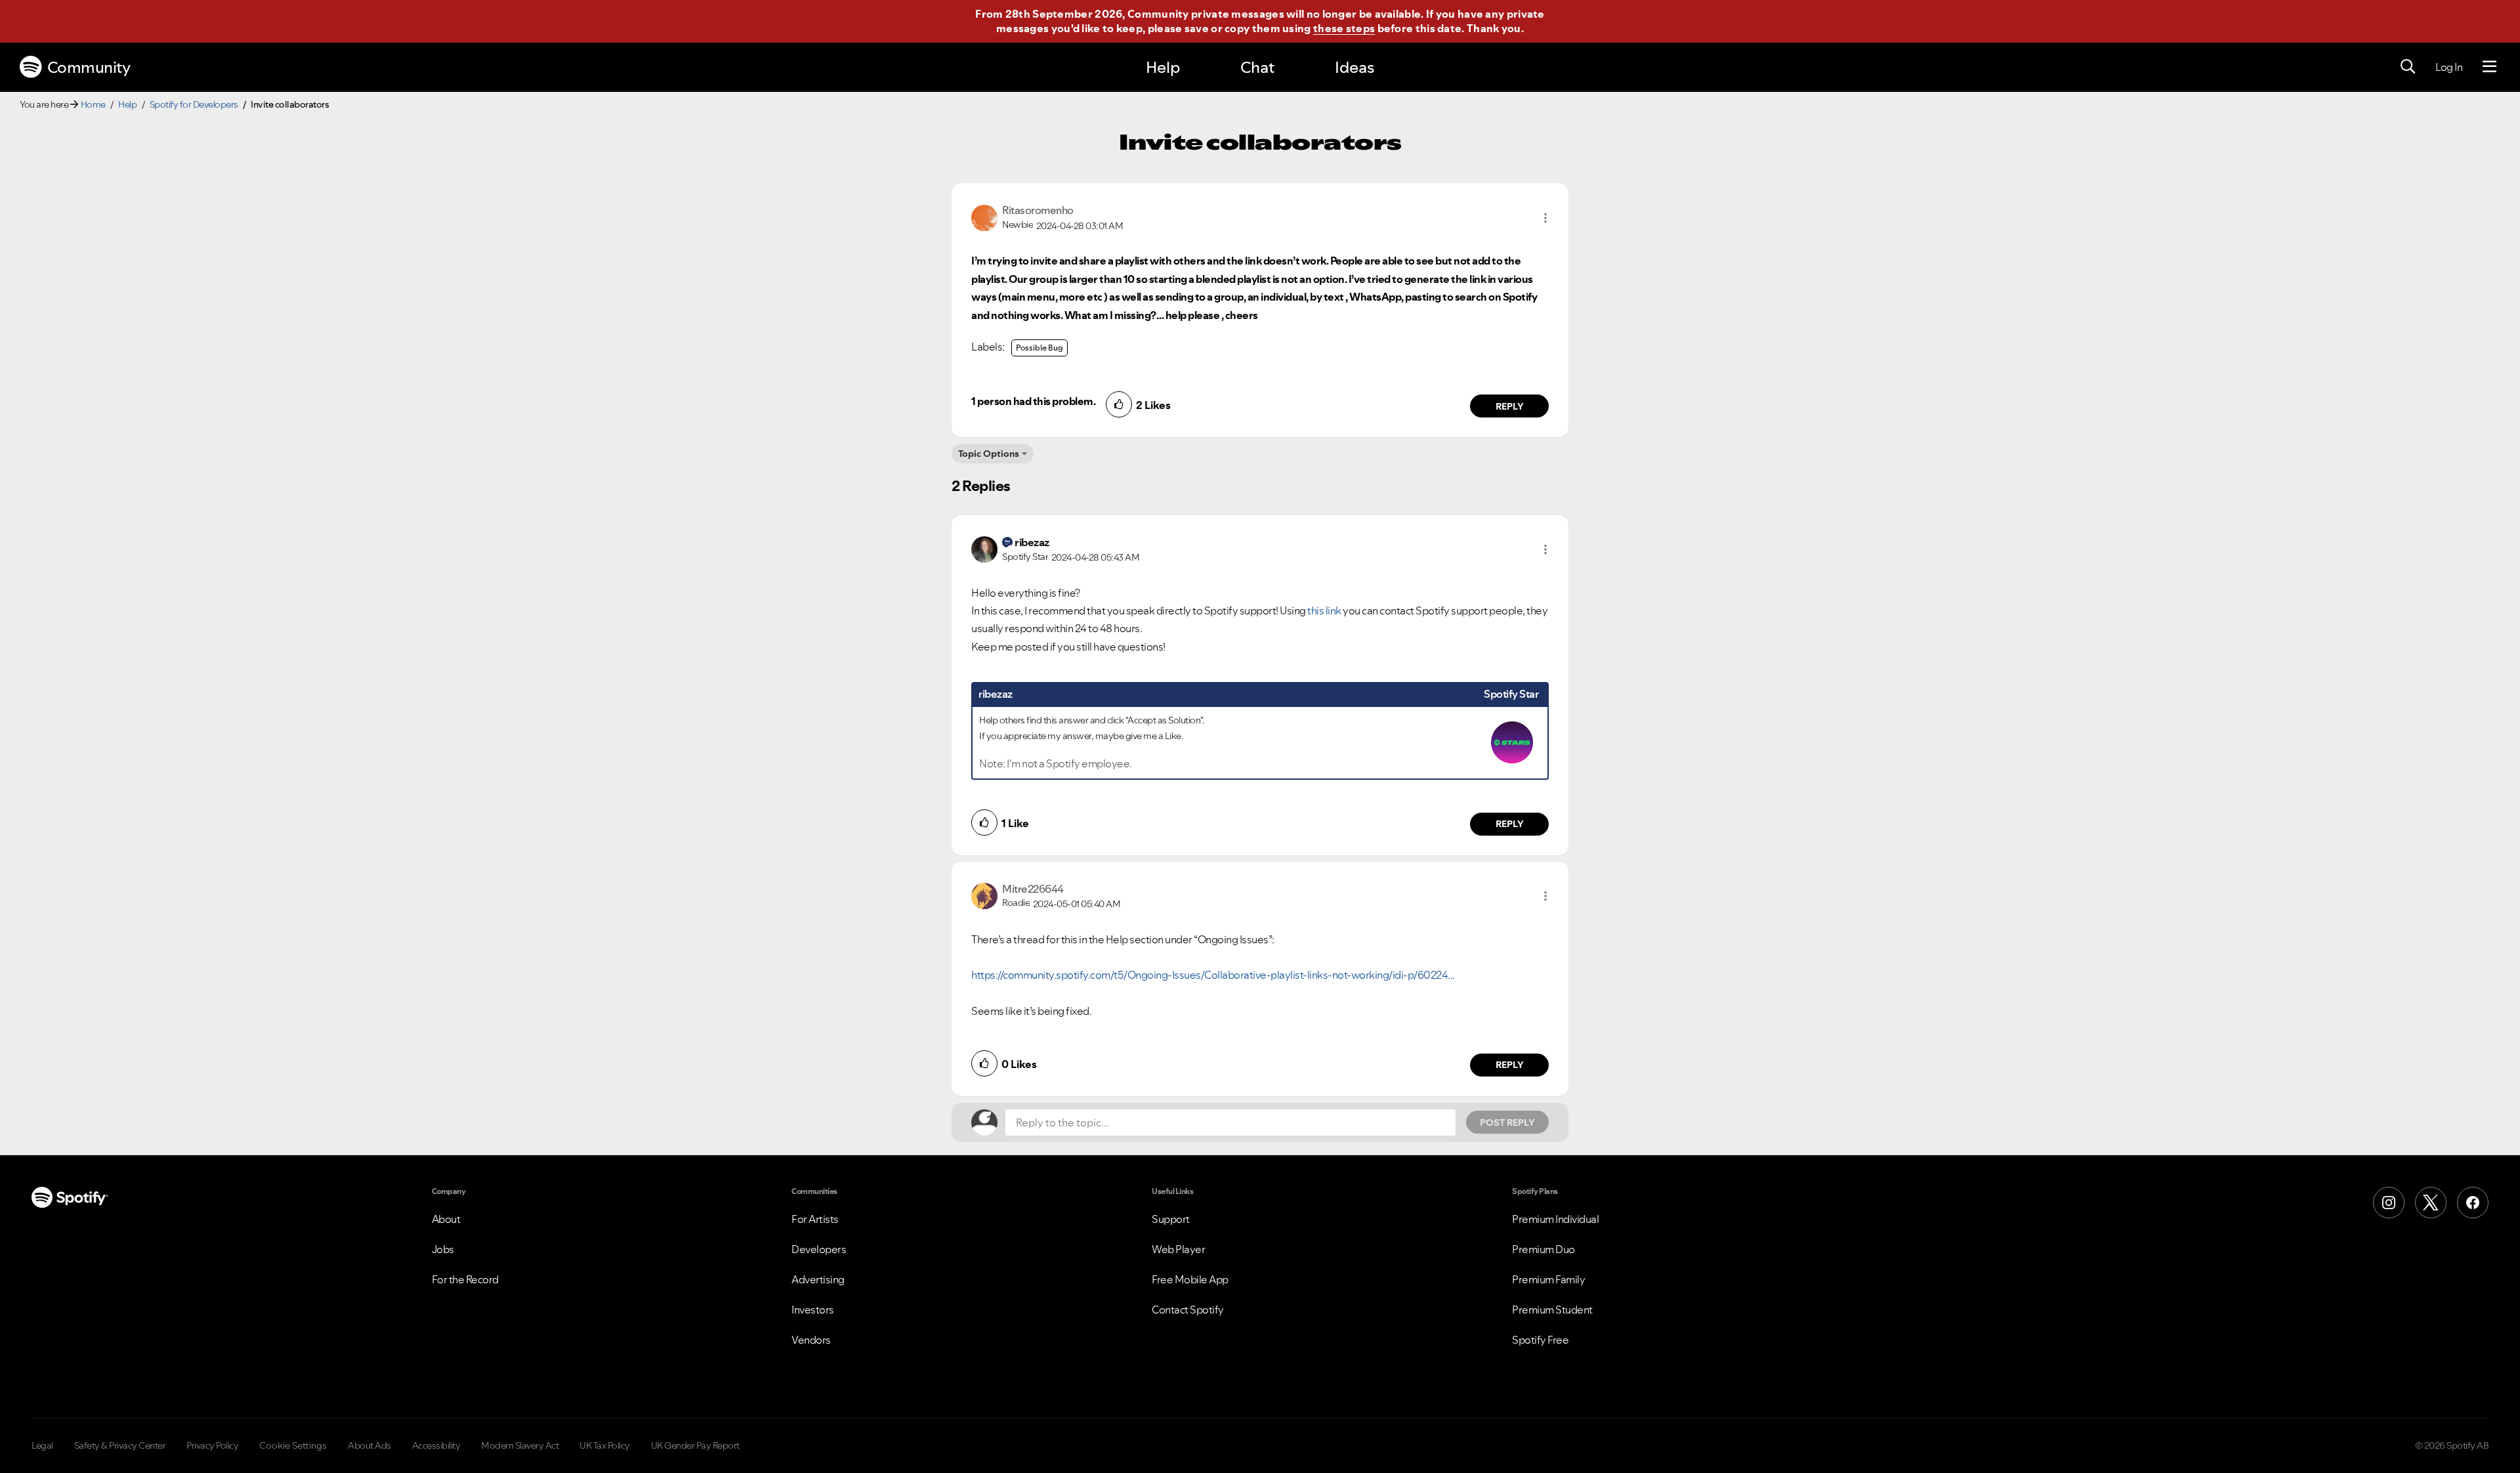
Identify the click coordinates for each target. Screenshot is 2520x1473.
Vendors (811, 1340)
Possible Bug (1039, 348)
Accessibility (436, 1445)
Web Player (1178, 1249)
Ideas (1354, 67)
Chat (1257, 67)
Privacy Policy (212, 1445)
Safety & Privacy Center (120, 1445)
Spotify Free (1540, 1340)
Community (89, 67)
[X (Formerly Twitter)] (2431, 1203)
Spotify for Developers (194, 104)
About (446, 1219)
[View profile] (984, 217)
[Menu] (2489, 67)
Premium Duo (1543, 1249)
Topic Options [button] (989, 454)
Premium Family (1548, 1279)
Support (1171, 1219)
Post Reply (1507, 1122)
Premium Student (1552, 1310)
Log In (2449, 67)
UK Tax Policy (605, 1445)
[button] (1545, 218)
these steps (1344, 28)
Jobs (443, 1249)
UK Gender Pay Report (695, 1445)
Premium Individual (1555, 1219)
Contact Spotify (1188, 1310)
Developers (819, 1249)
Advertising (818, 1279)
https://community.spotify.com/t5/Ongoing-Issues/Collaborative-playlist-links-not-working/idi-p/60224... (1213, 975)
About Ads (369, 1445)
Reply (1510, 406)
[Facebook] (2473, 1203)
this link (1324, 610)
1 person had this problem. (1033, 401)
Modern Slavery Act (520, 1445)
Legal (42, 1445)
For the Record (465, 1279)
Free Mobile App (1190, 1279)
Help (1163, 67)
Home (93, 104)
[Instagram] (2389, 1203)
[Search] (2408, 67)
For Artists (815, 1219)
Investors (813, 1310)
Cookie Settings (293, 1445)
